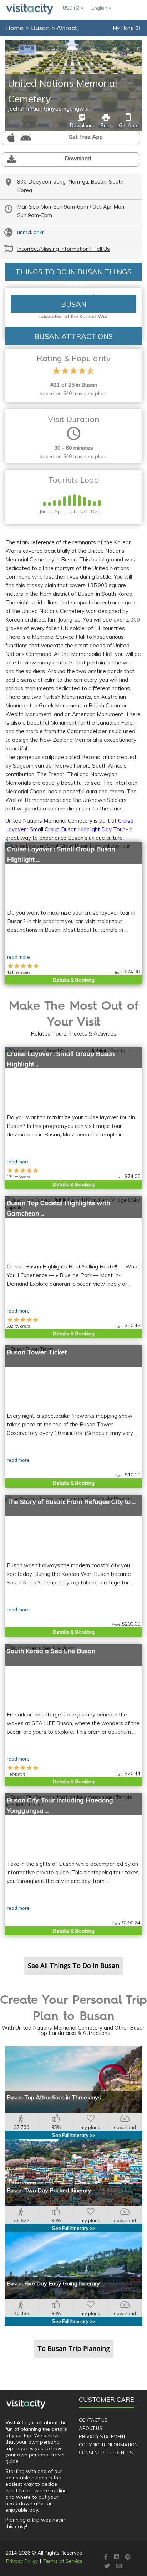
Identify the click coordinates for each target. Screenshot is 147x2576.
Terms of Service (63, 2561)
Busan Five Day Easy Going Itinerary (53, 2283)
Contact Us (93, 2420)
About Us (91, 2428)
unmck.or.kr (31, 232)
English (100, 8)
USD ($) (72, 8)
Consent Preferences (106, 2453)
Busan (41, 28)
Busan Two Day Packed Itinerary (49, 2190)
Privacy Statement (102, 2436)
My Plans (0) (126, 28)
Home (14, 28)
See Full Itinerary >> (74, 2135)
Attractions (73, 28)
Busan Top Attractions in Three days (54, 2097)
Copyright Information (108, 2445)
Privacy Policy (22, 2561)
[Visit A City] (26, 2404)
